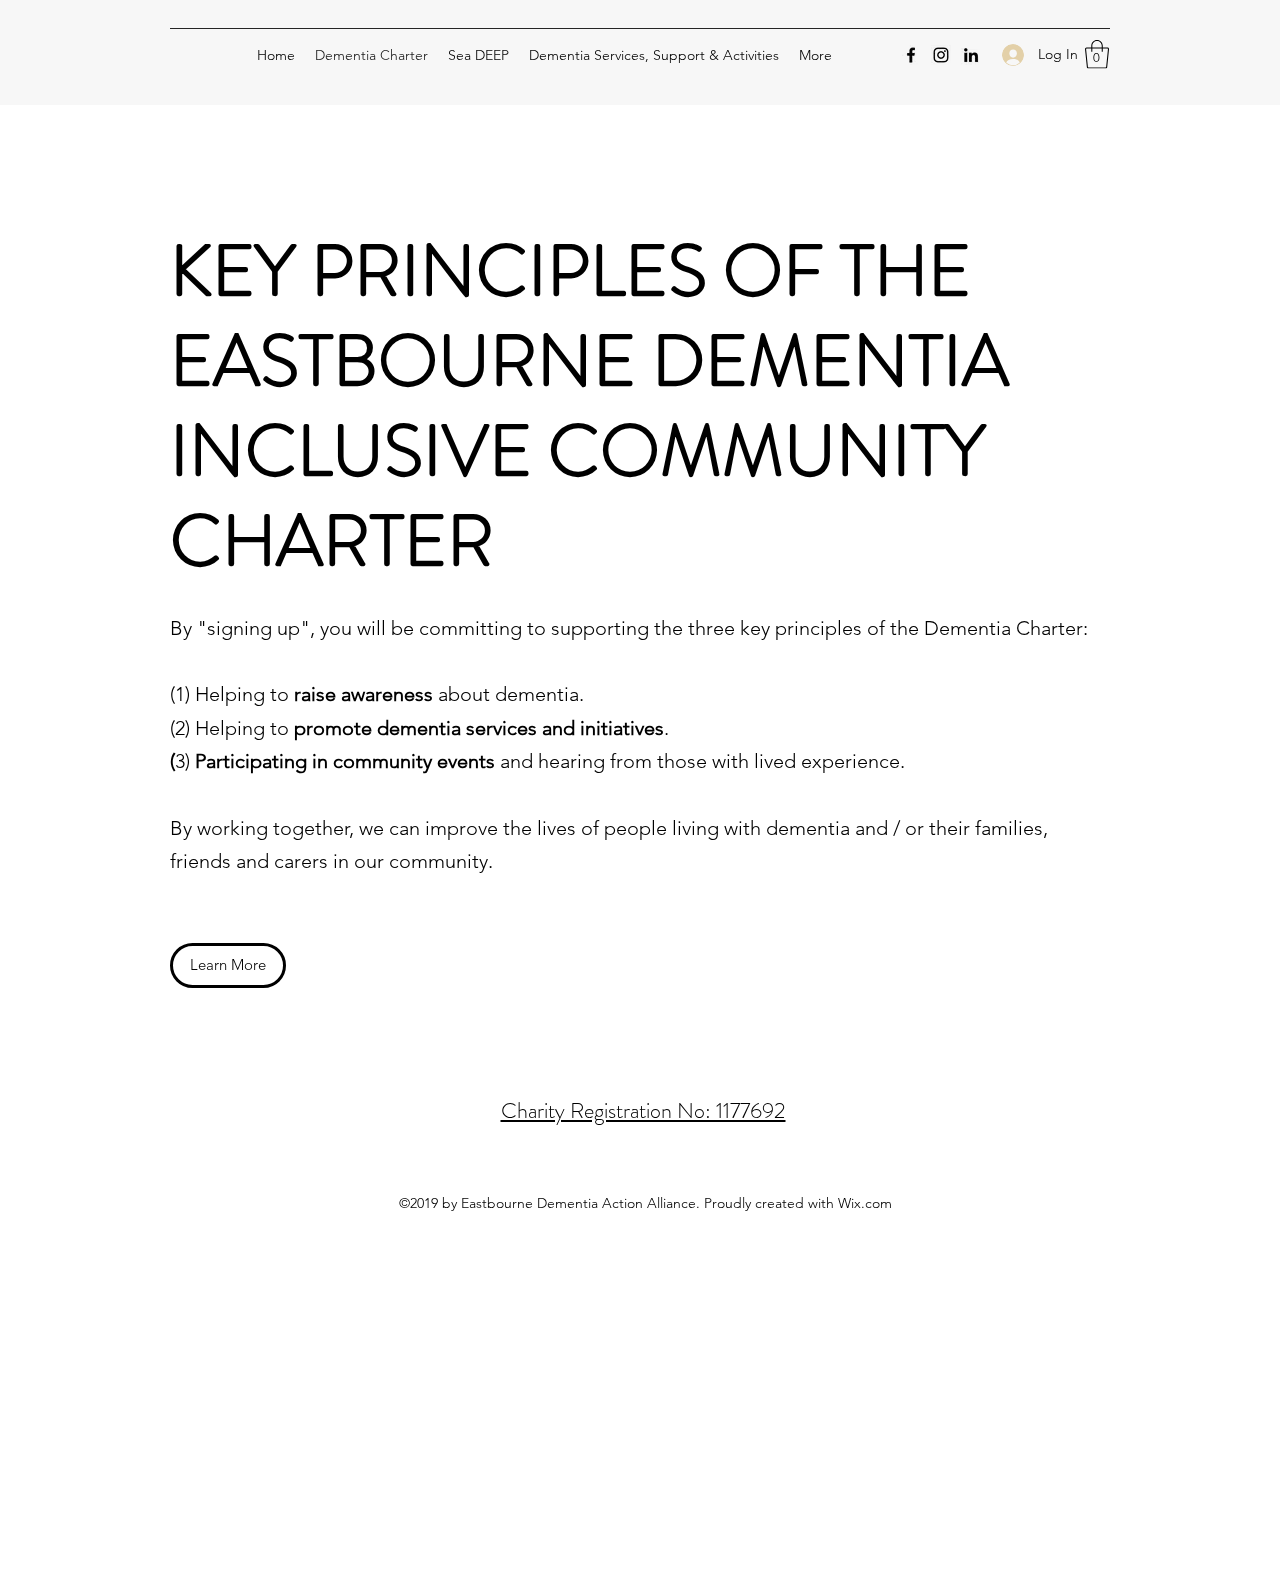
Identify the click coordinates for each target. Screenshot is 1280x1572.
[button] (1097, 54)
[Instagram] (941, 55)
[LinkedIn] (971, 55)
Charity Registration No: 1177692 (643, 1110)
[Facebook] (911, 55)
